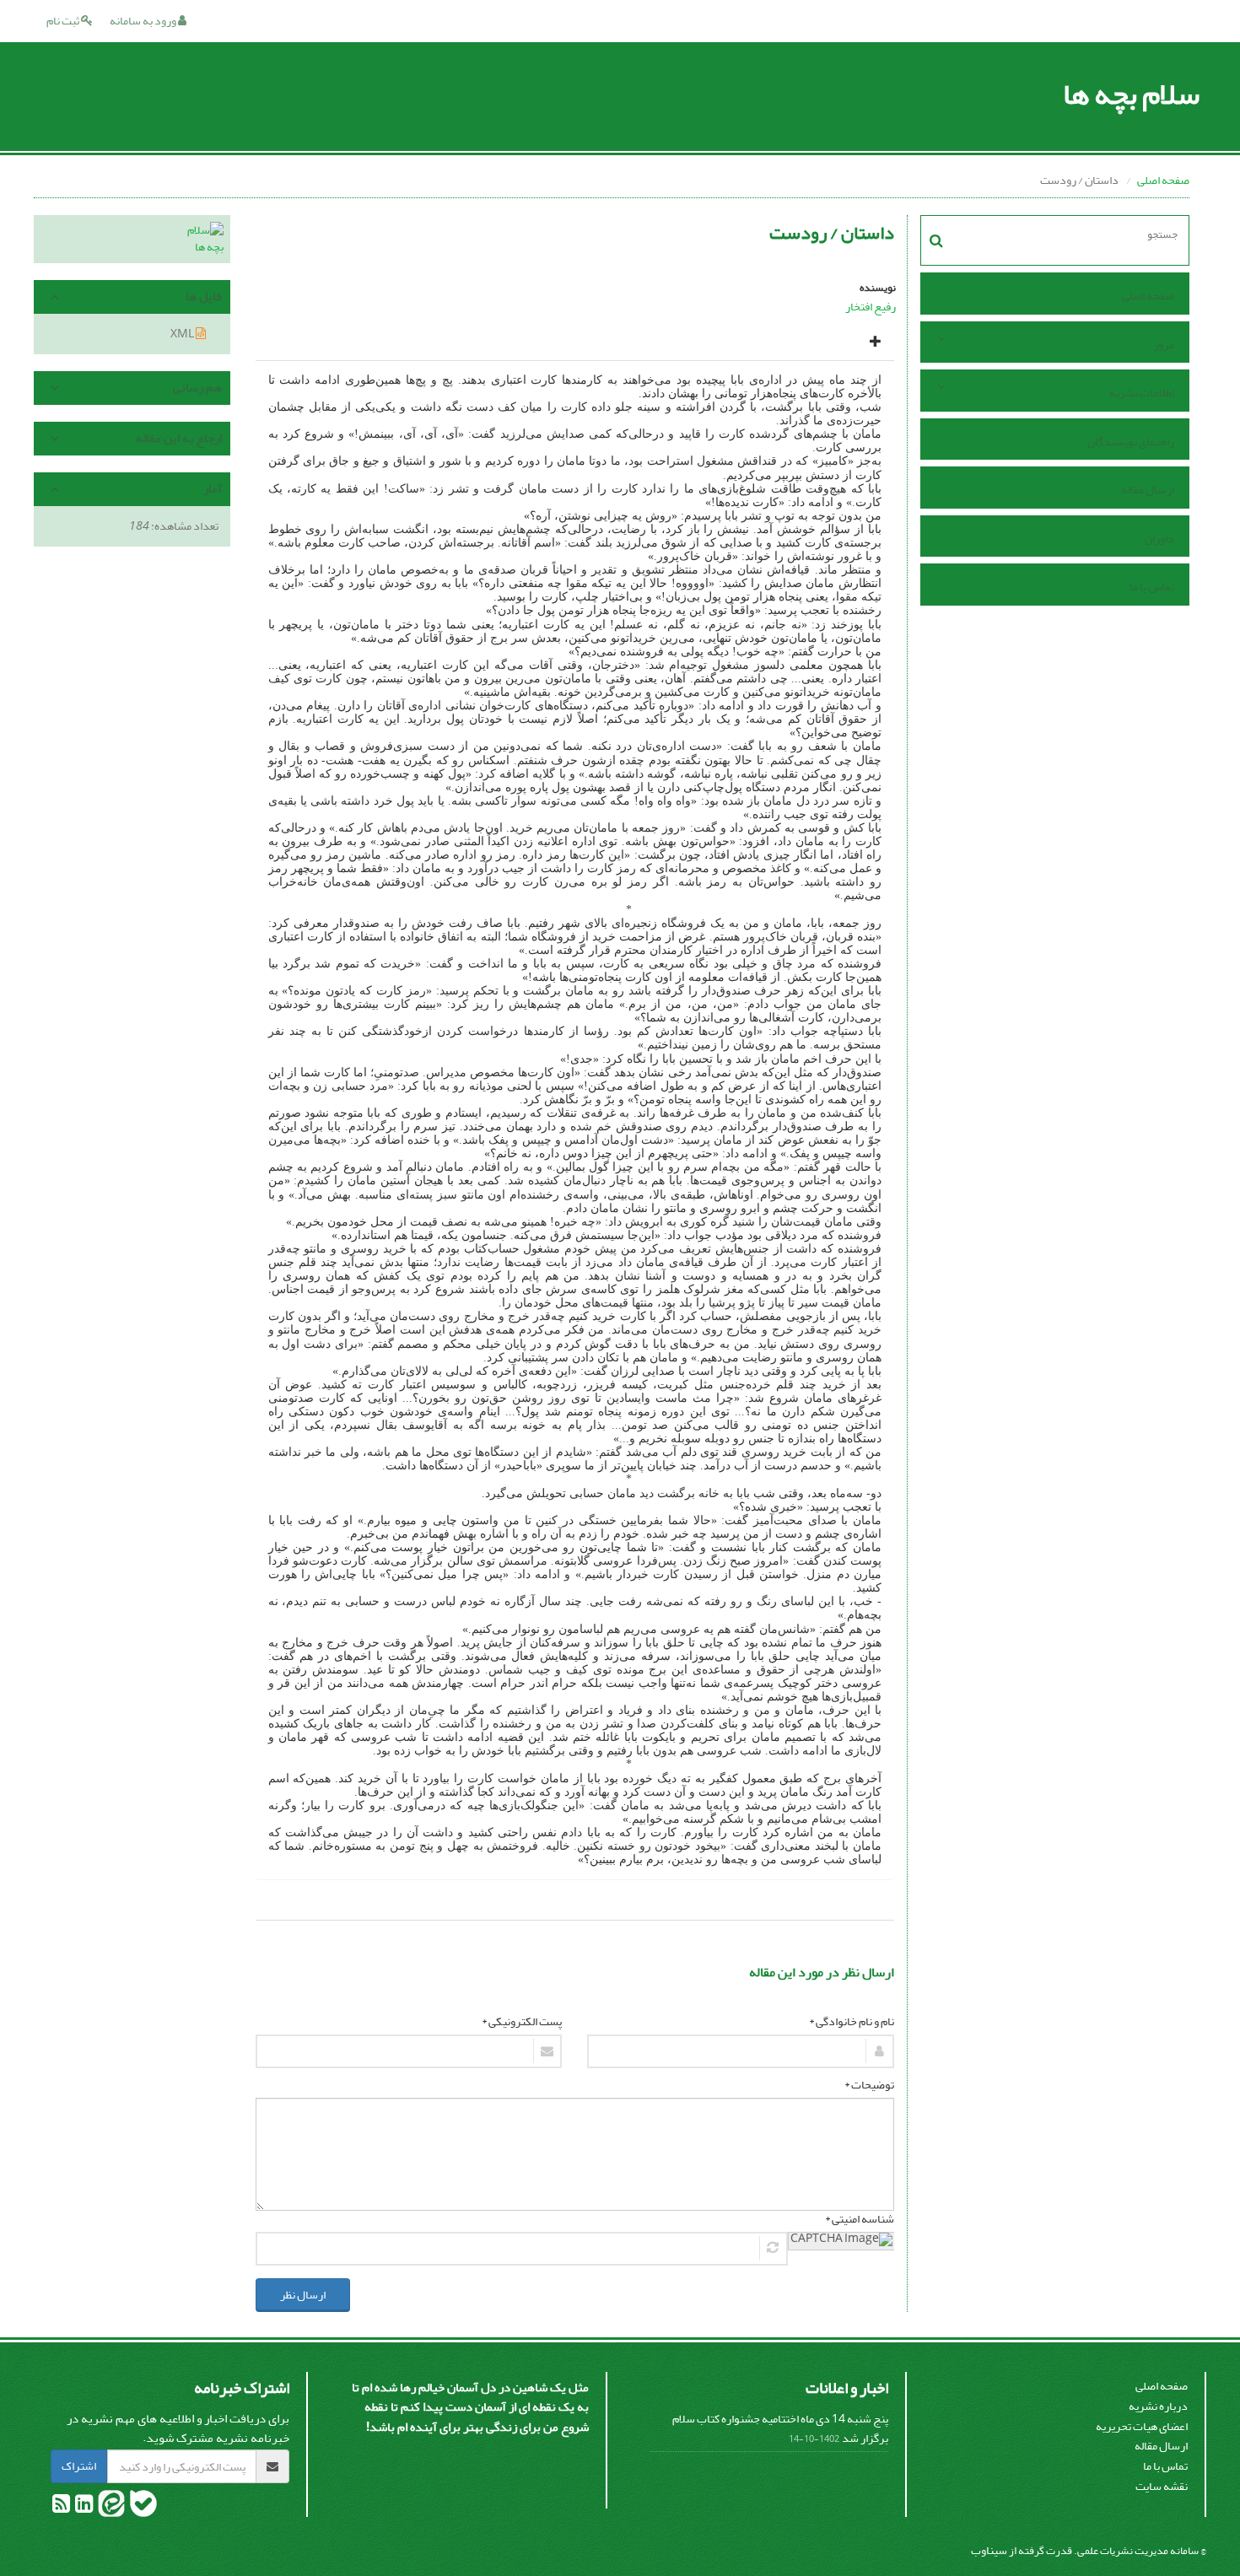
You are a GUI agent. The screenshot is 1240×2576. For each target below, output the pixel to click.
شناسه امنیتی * (860, 2219)
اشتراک (79, 2466)
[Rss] (61, 2507)
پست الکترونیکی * (522, 2022)
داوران (1159, 539)
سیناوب (989, 2550)
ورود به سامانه (144, 21)
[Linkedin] (83, 2507)
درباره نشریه (1158, 2406)
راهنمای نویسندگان (1131, 442)
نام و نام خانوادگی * (852, 2022)
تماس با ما (1152, 587)
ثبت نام (64, 21)
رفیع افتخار (871, 307)
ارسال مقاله (1148, 490)
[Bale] (143, 2507)
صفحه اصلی (1163, 180)
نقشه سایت (1162, 2486)
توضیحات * (869, 2085)
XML (183, 334)
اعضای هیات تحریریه (1142, 2426)
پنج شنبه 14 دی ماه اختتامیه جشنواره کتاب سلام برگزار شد (780, 2429)
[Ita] (111, 2507)
